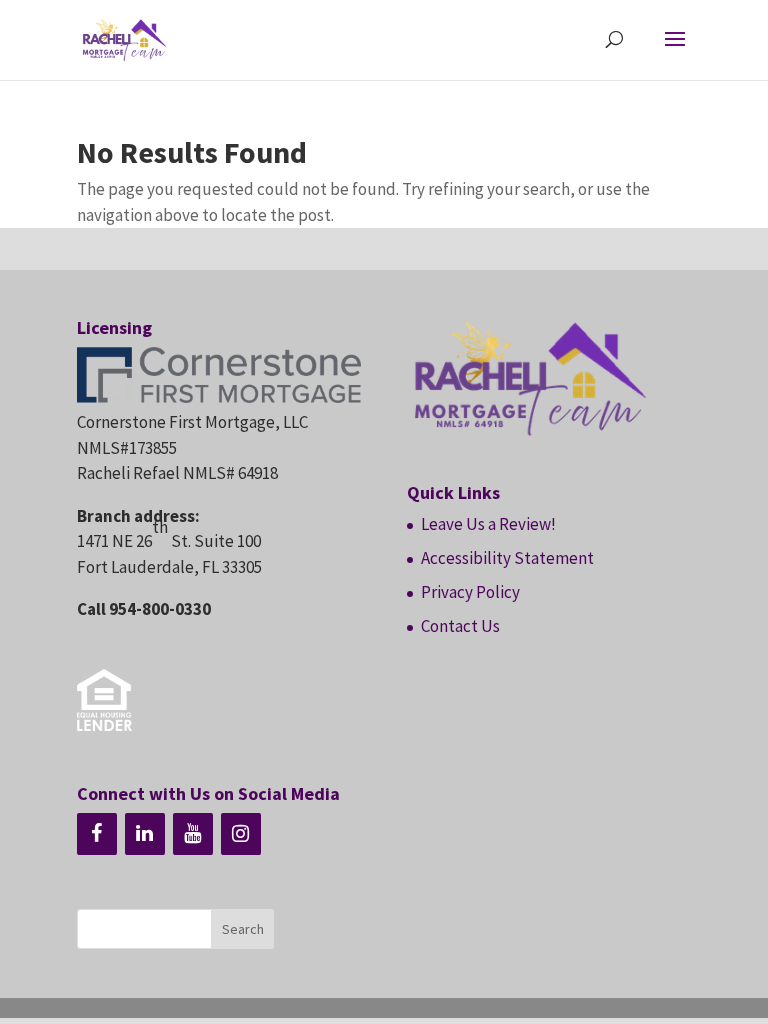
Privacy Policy (470, 592)
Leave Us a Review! (488, 524)
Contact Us (460, 626)
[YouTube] (193, 834)
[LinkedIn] (145, 834)
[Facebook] (97, 834)
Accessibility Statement (507, 558)
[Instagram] (241, 834)
